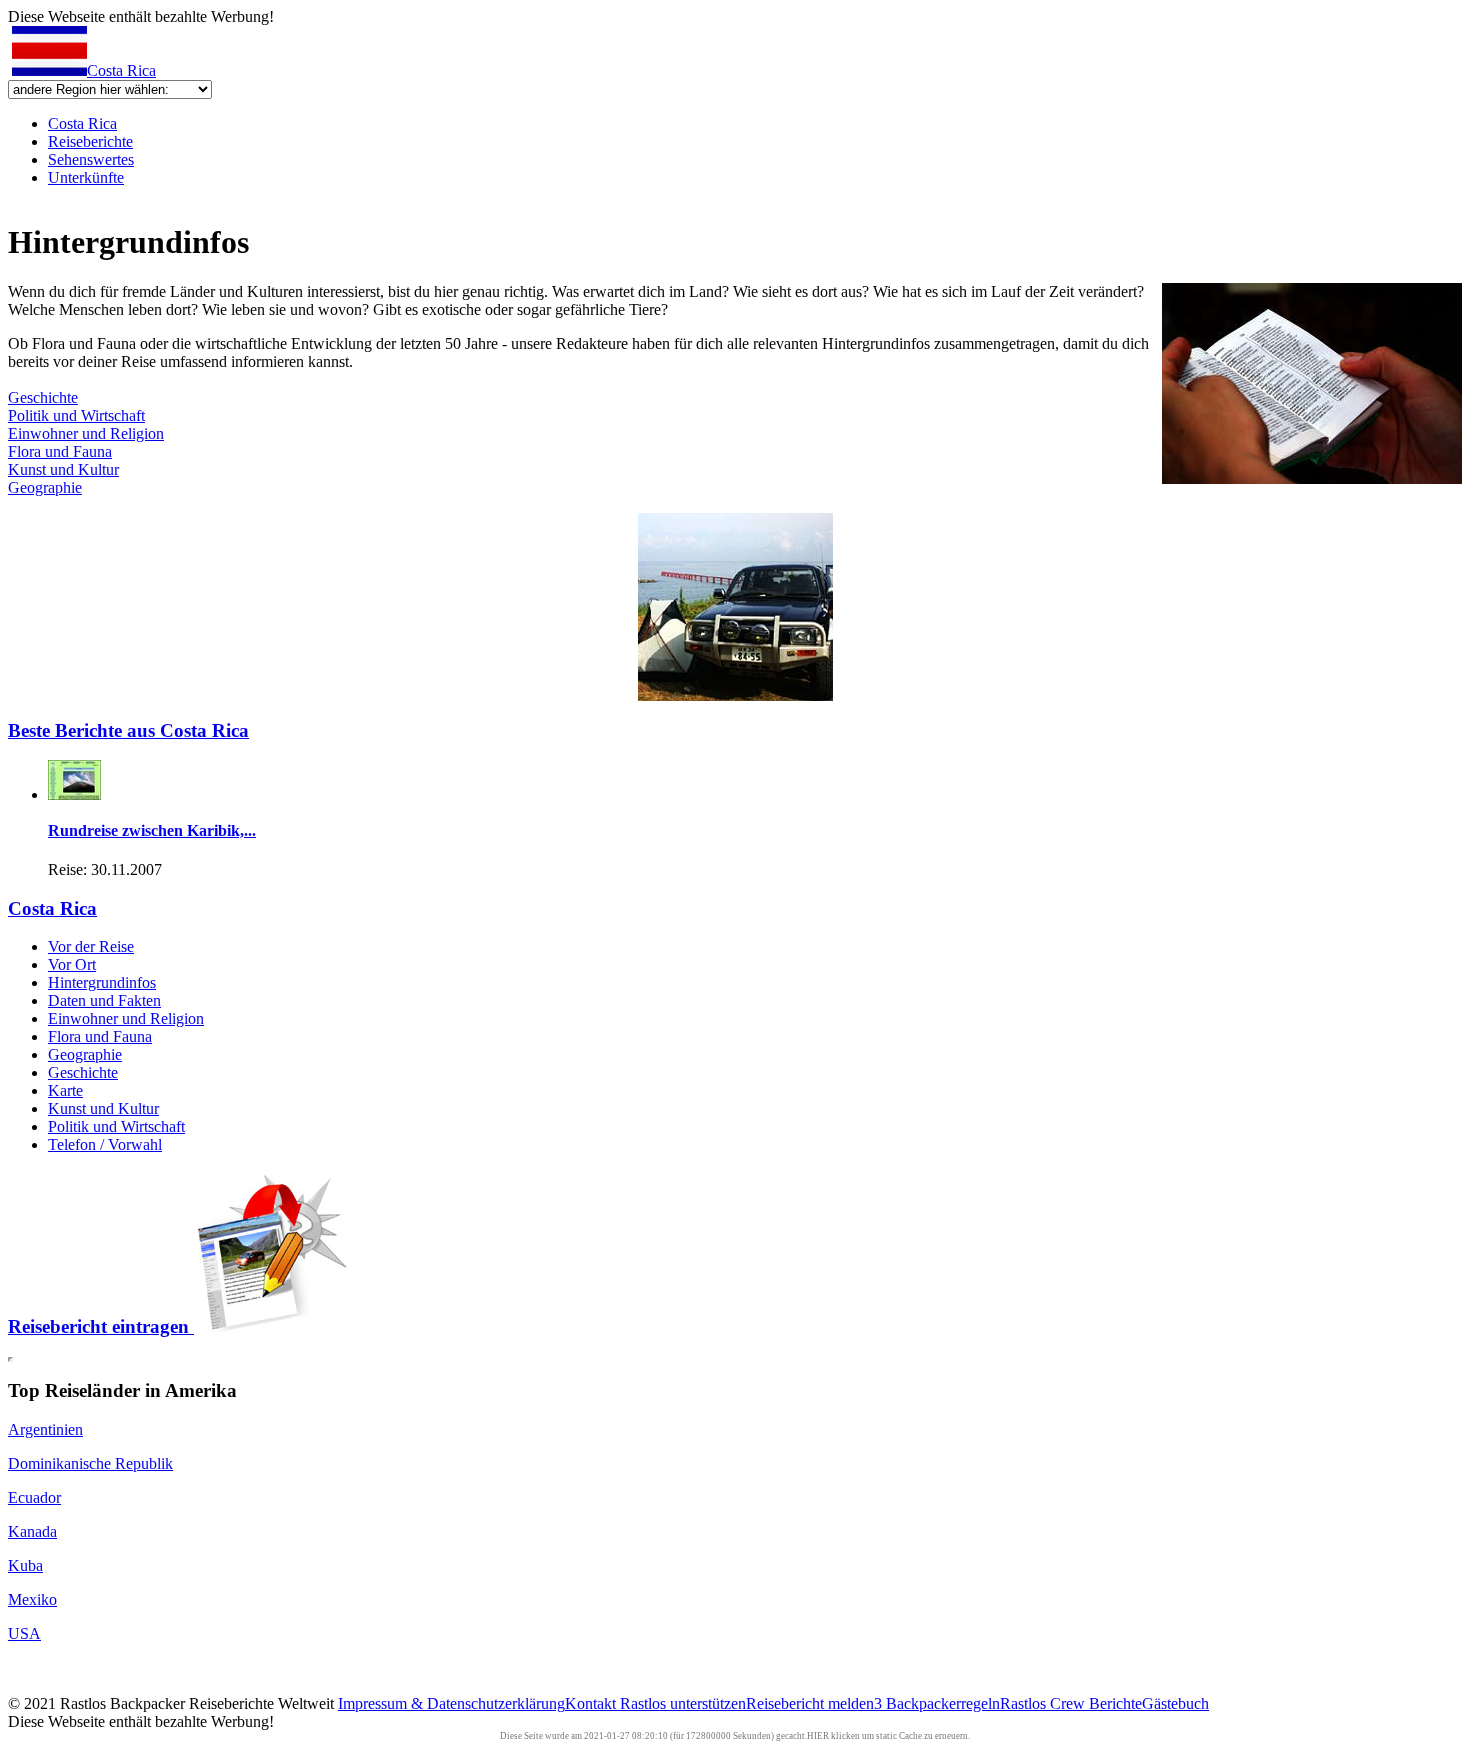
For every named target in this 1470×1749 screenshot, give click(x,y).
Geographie (45, 487)
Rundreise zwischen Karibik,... (152, 830)
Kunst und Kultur (63, 469)
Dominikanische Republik (90, 1463)
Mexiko (32, 1599)
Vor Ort (72, 964)
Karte (65, 1090)
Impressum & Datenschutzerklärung (451, 1703)
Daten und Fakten (104, 1000)
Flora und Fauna (60, 451)
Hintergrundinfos (102, 982)
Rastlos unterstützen (683, 1703)
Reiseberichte (90, 141)
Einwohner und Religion (86, 433)
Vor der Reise (91, 946)
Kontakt (592, 1703)
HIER (818, 1736)
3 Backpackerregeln (937, 1703)
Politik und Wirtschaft (76, 415)
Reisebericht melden (810, 1703)
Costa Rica (121, 70)
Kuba (25, 1565)
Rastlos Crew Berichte (1071, 1703)
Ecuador (34, 1497)
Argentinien (45, 1429)
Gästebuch (1175, 1703)
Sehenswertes (91, 159)
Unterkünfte (86, 177)
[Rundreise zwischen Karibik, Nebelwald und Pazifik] (74, 794)
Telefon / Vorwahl (105, 1144)
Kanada (32, 1531)
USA (24, 1633)
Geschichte (43, 397)
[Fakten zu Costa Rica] (1312, 478)
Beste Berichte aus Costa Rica (128, 730)
